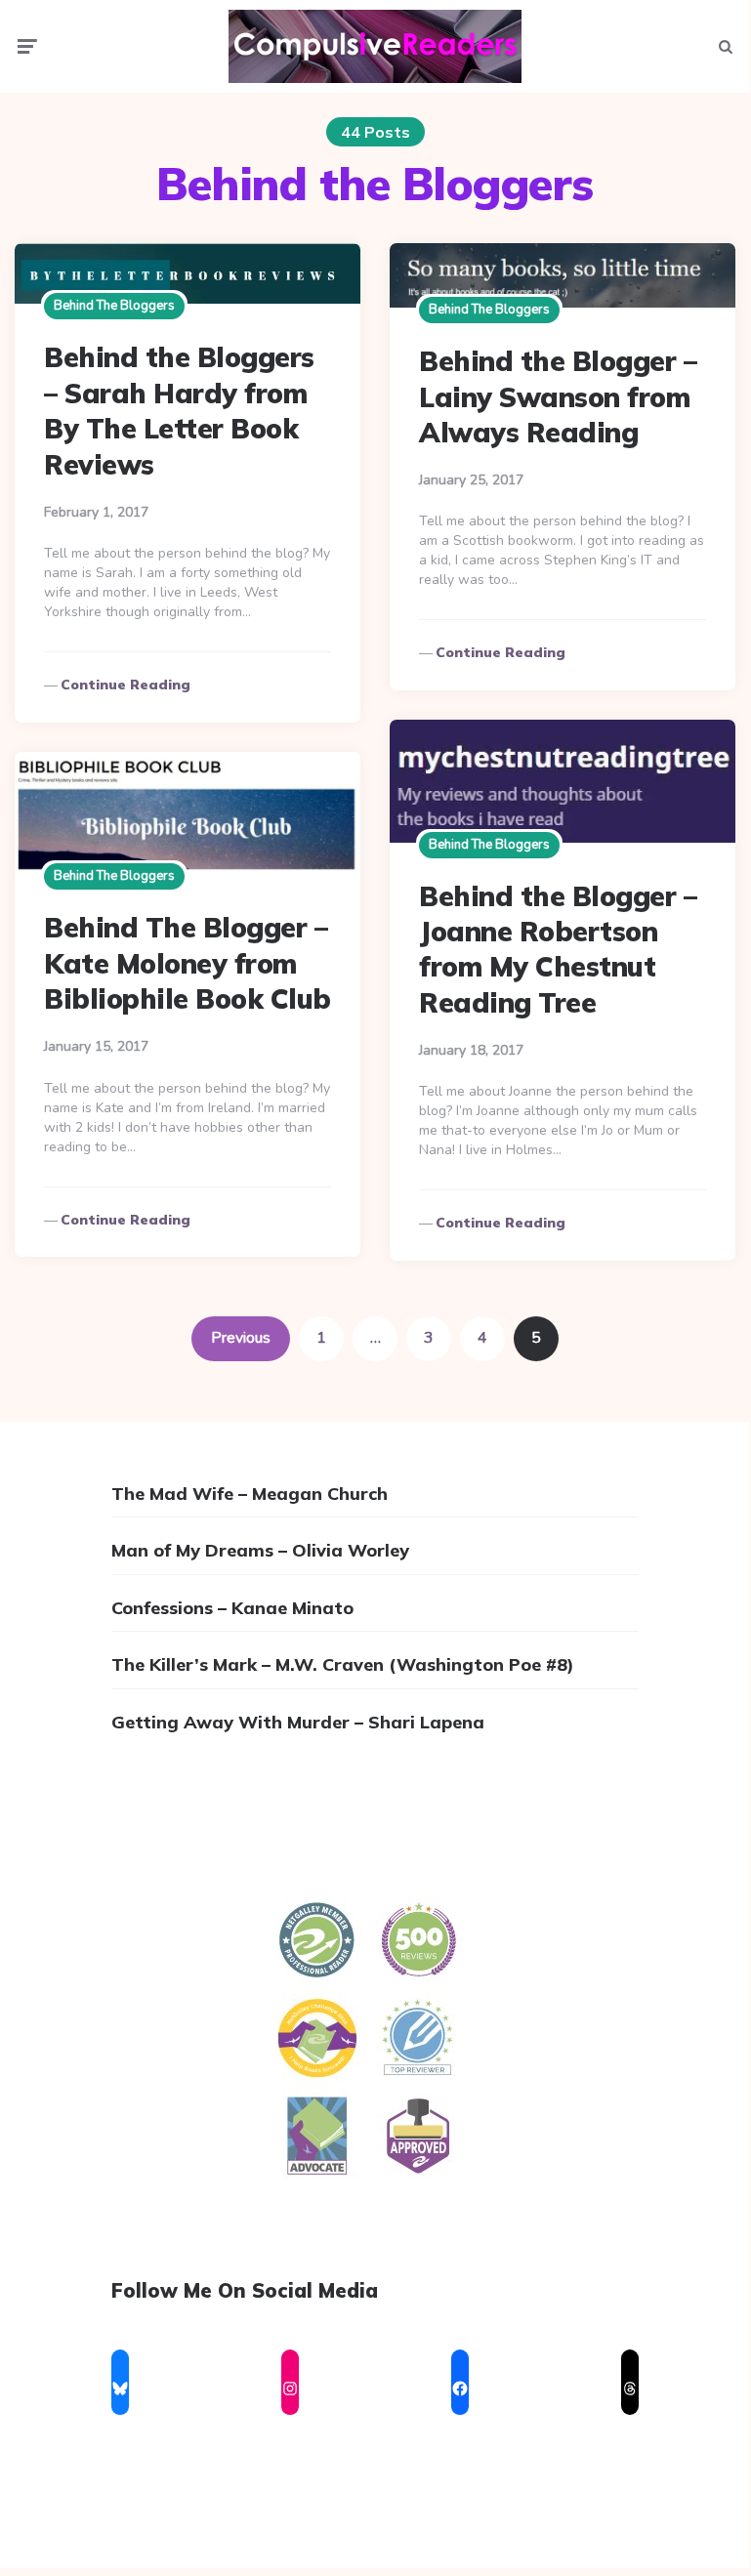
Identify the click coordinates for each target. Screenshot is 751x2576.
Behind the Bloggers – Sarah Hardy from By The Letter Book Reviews (179, 410)
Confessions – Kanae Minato (232, 1608)
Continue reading (125, 685)
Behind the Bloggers (114, 306)
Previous (241, 1338)
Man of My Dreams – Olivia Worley (260, 1550)
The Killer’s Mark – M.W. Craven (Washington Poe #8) (343, 1664)
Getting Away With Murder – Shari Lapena (298, 1722)
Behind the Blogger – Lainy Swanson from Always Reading (558, 396)
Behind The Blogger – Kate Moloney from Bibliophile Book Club (188, 963)
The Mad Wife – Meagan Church (250, 1494)
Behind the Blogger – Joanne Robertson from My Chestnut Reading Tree (558, 949)
